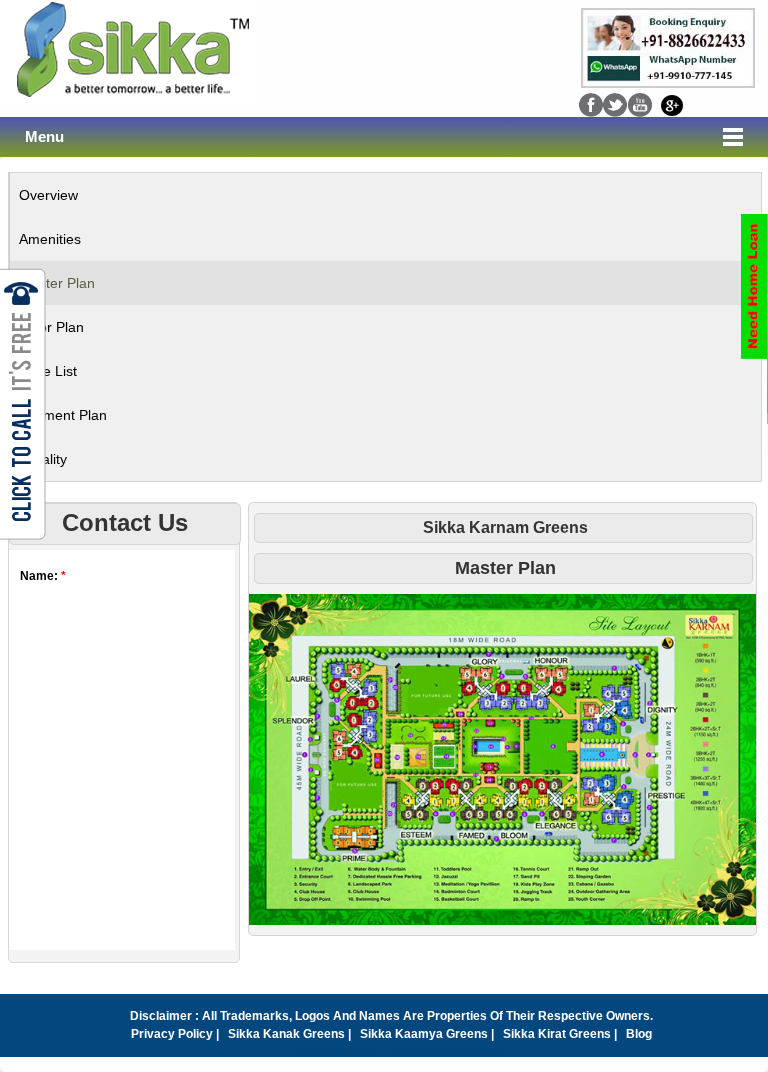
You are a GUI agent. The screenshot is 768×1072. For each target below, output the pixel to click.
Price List (48, 371)
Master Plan (57, 283)
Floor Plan (51, 327)
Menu (44, 137)
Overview (48, 195)
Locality (43, 459)
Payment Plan (63, 415)
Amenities (50, 239)
